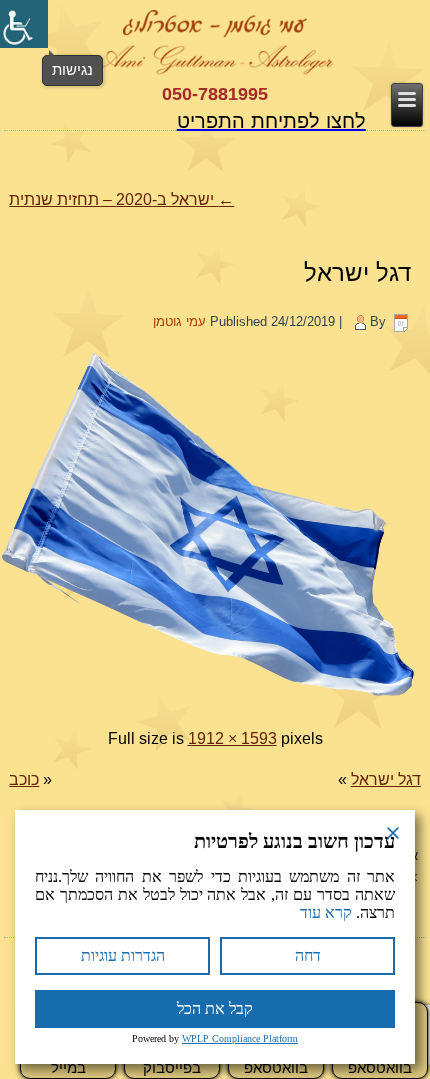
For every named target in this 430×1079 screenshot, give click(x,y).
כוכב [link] (24, 779)
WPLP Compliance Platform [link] (240, 1038)
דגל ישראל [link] (357, 272)
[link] (24, 24)
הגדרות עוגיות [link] (123, 955)
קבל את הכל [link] (215, 1008)
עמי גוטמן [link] (179, 321)
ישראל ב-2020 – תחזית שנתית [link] (121, 199)
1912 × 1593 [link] (232, 738)
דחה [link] (308, 955)
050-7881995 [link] (215, 94)
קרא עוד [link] (326, 912)
